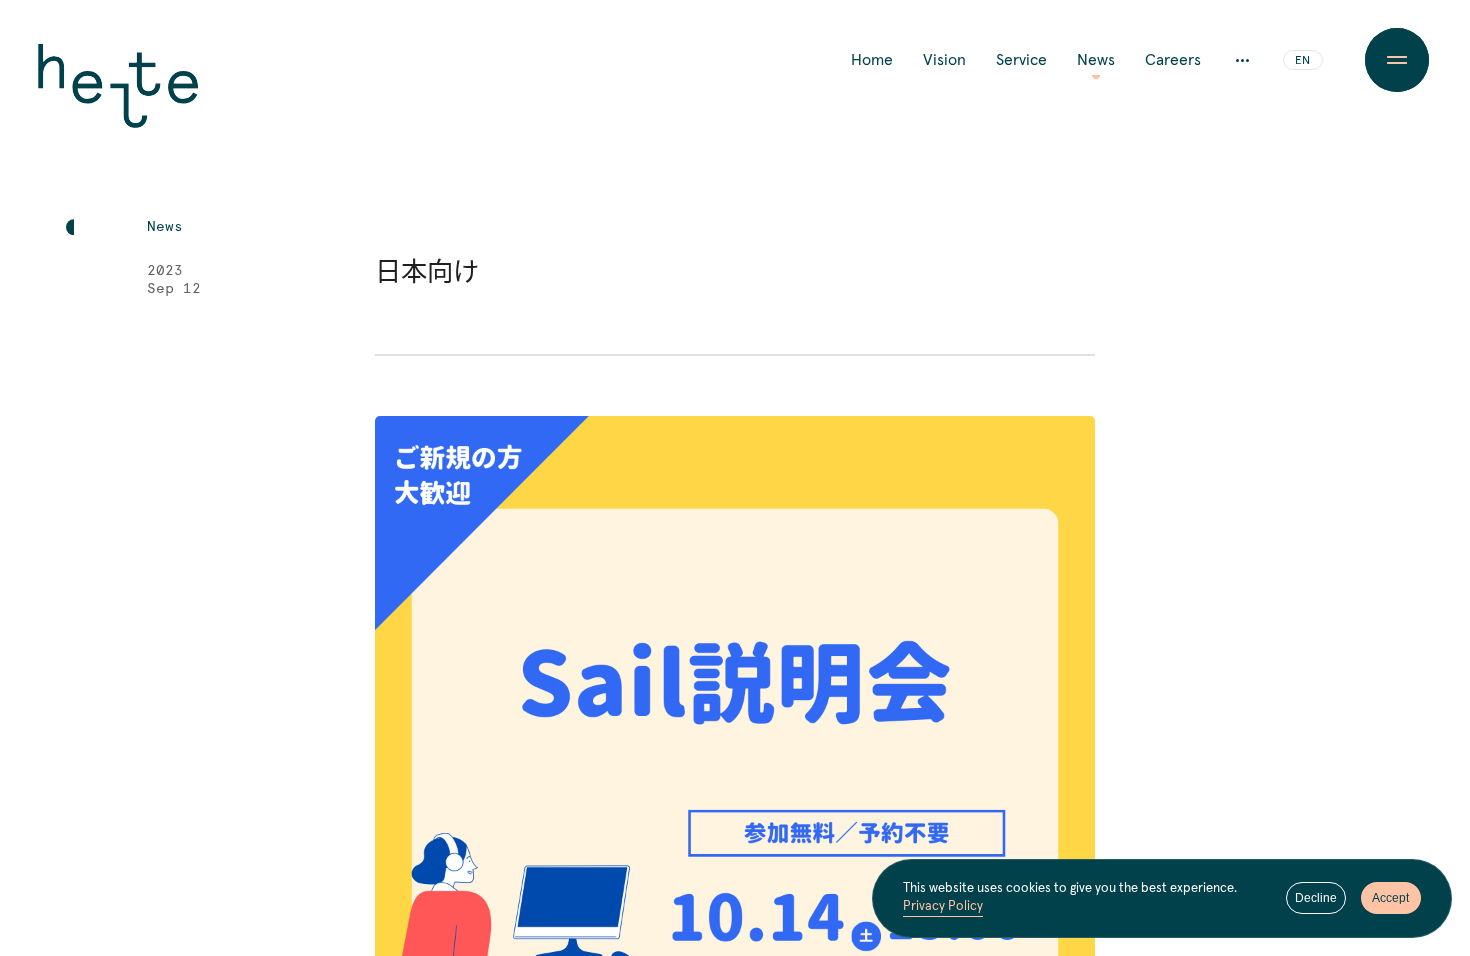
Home (872, 60)
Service (1021, 60)
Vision (944, 60)
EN (1302, 61)
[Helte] (118, 100)
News (1096, 60)
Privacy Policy (943, 906)
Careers (1173, 60)
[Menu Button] (1396, 60)
